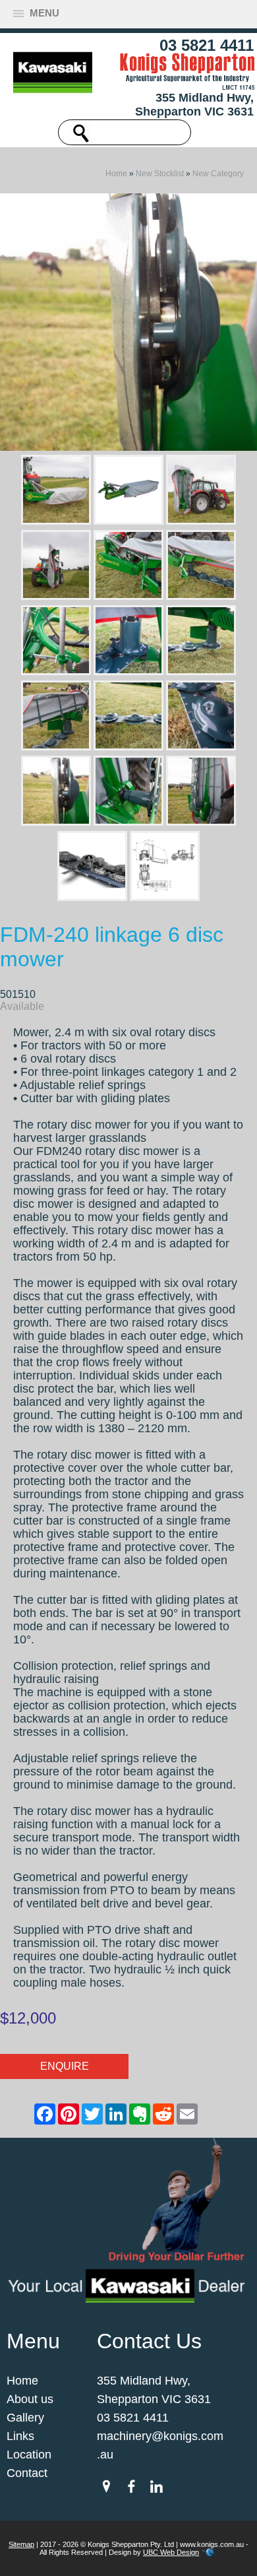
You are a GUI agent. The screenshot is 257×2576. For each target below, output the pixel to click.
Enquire (65, 2066)
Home (116, 174)
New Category (218, 174)
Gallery (25, 2418)
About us (30, 2399)
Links (20, 2436)
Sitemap (21, 2544)
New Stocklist (160, 174)
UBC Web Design (171, 2552)
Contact (27, 2473)
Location (29, 2455)
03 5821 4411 (207, 45)
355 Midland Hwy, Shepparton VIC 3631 (194, 105)
